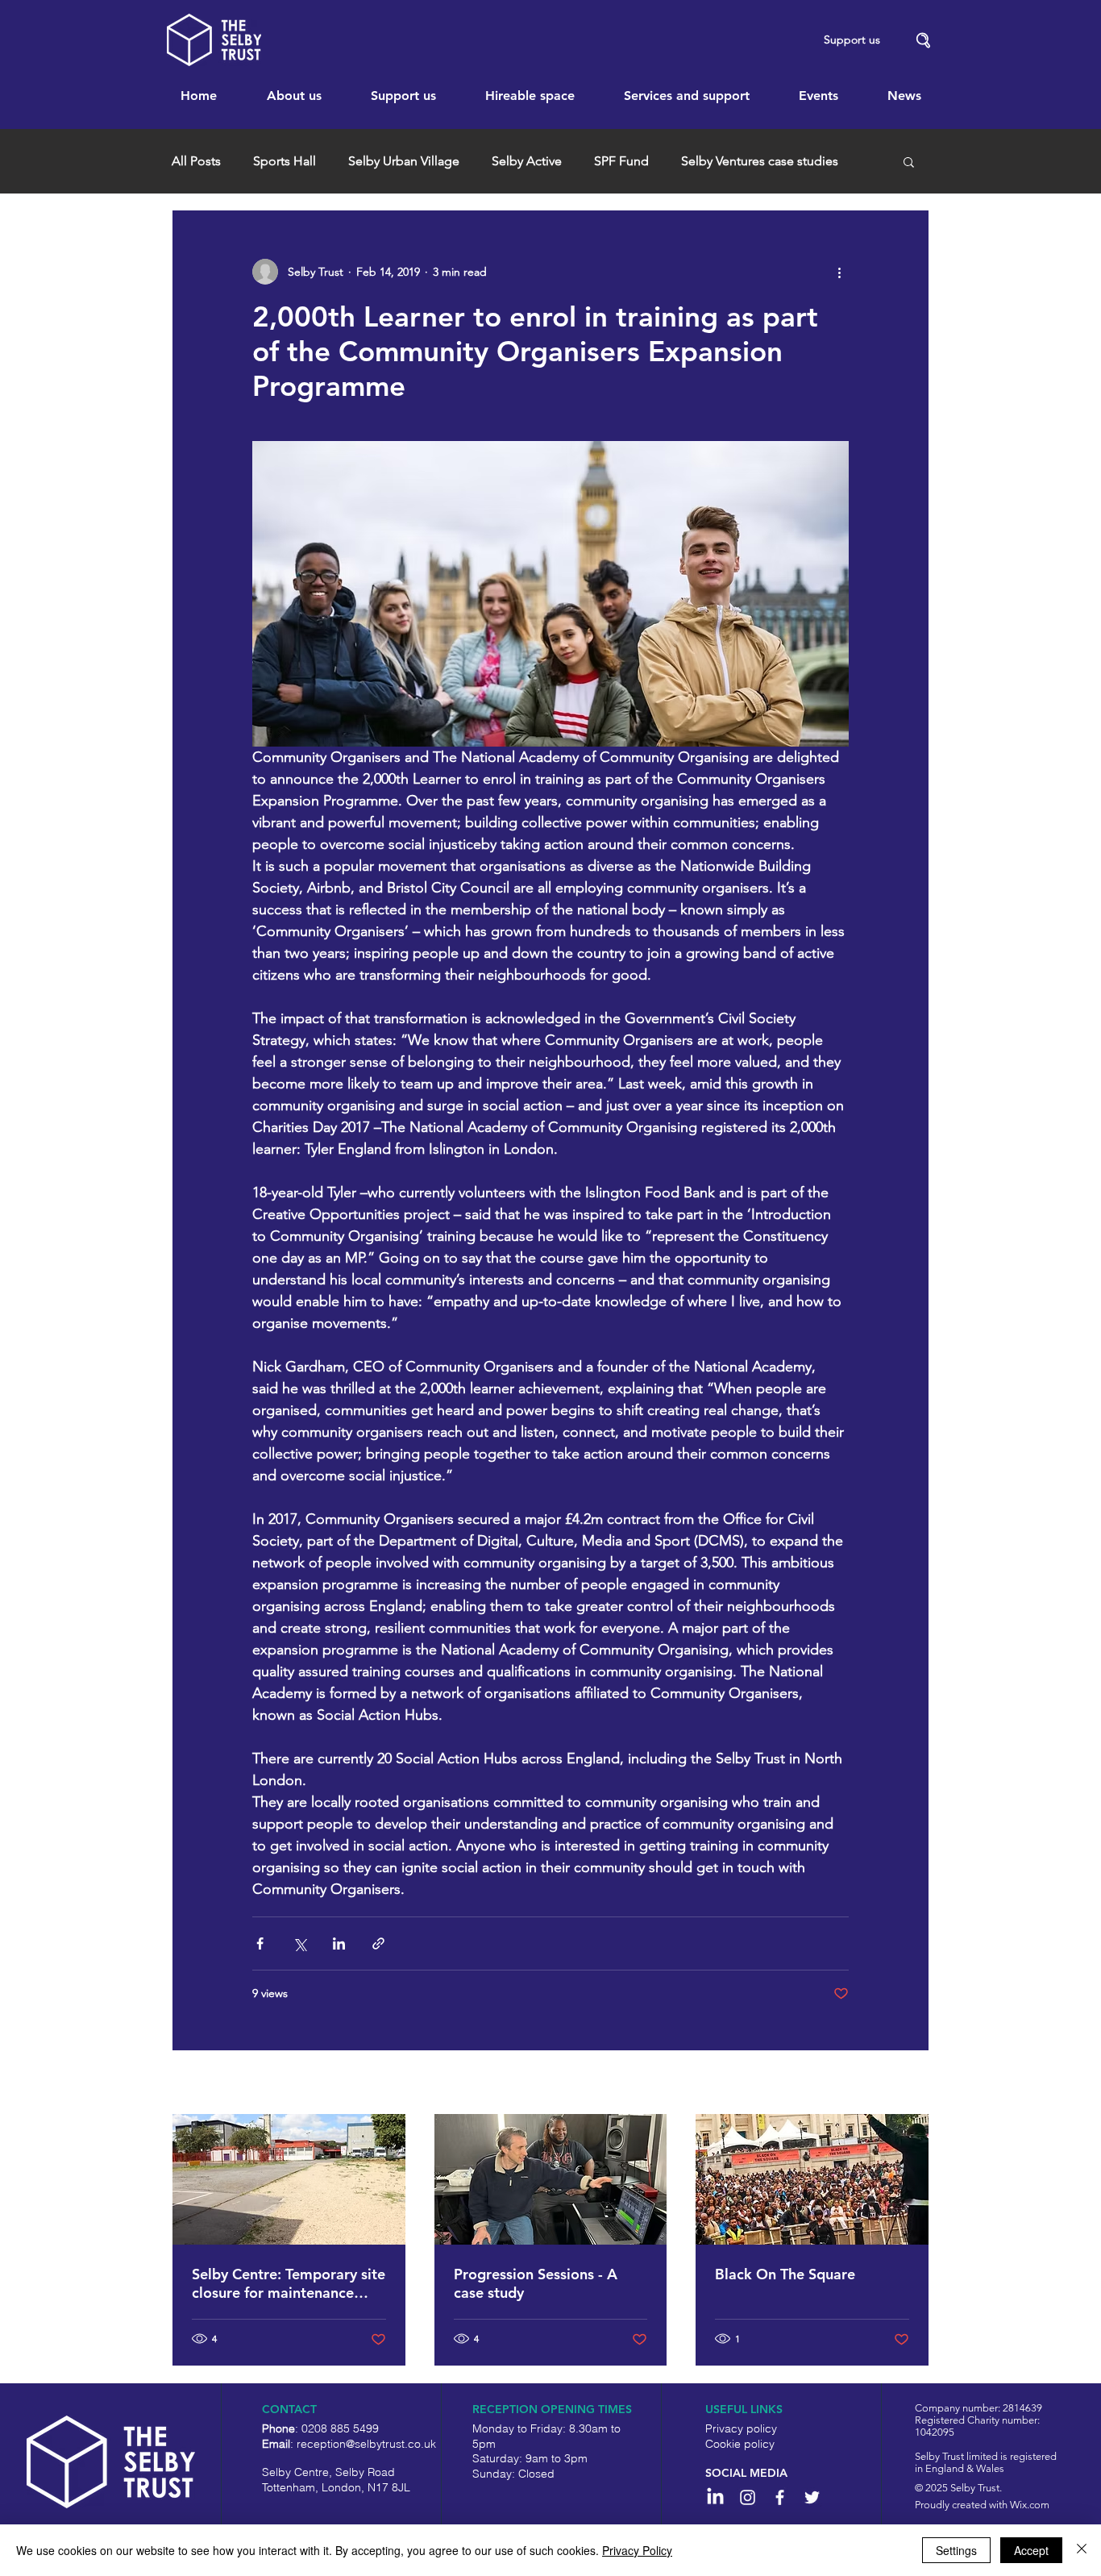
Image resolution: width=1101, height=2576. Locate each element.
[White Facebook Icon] (780, 2497)
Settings (956, 2550)
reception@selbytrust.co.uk (366, 2444)
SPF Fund (621, 161)
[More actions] (839, 272)
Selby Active (527, 161)
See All (912, 2083)
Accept (1031, 2550)
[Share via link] (378, 1943)
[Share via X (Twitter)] (299, 1943)
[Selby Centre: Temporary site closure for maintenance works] (289, 2179)
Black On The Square (785, 2274)
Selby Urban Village (404, 161)
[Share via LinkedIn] (339, 1943)
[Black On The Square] (812, 2179)
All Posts (196, 161)
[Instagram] (748, 2497)
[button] (924, 41)
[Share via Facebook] (260, 1943)
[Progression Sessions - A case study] (551, 2179)
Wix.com (1030, 2505)
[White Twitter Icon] (812, 2497)
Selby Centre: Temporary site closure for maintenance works (289, 2283)
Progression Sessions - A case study (536, 2283)
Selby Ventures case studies (760, 161)
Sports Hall (285, 161)
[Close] (1082, 2550)
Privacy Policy (637, 2550)
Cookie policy (740, 2444)
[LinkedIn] (715, 2497)
